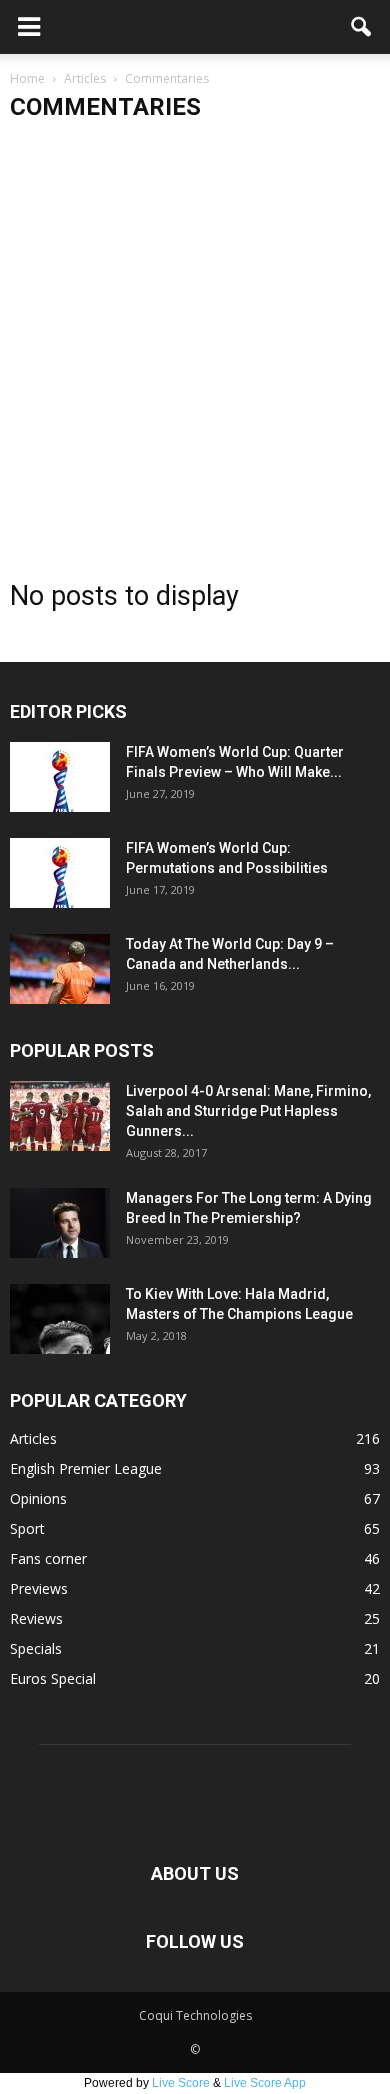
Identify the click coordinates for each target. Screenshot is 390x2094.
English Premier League (86, 1468)
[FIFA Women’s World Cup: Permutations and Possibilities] (60, 873)
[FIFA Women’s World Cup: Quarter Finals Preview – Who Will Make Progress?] (60, 777)
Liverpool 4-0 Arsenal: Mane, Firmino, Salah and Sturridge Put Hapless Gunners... (248, 1111)
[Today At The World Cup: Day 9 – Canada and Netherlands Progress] (60, 969)
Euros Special (53, 1678)
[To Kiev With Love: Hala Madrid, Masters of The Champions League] (60, 1319)
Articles (33, 1438)
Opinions (38, 1498)
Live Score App (265, 2083)
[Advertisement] (195, 342)
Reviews (36, 1618)
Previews (39, 1588)
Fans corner (48, 1558)
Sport (27, 1528)
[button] (362, 27)
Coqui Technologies (195, 2015)
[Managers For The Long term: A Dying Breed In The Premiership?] (60, 1223)
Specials (36, 1648)
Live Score (181, 2083)
